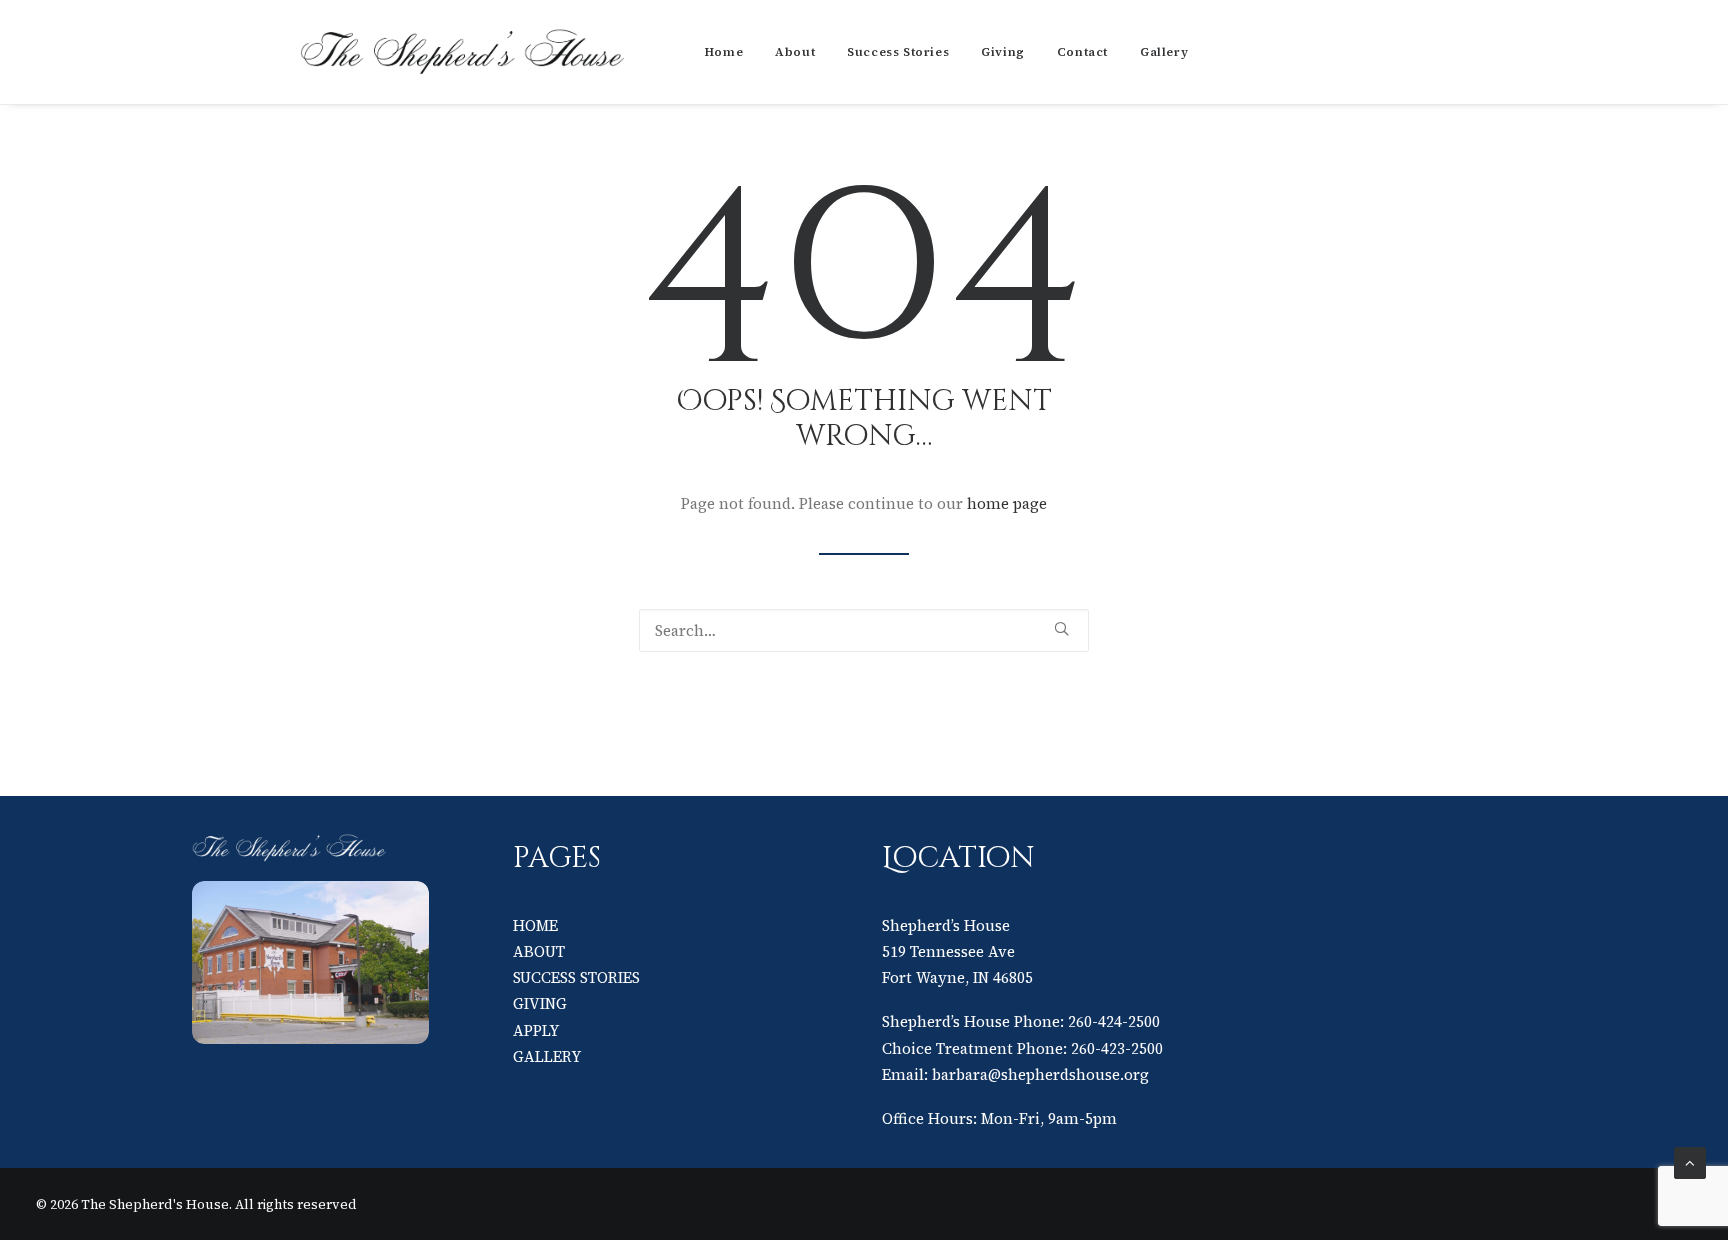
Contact (1082, 52)
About (795, 52)
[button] (1061, 628)
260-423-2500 (1117, 1048)
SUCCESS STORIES (576, 977)
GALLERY (547, 1056)
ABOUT (539, 951)
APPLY (536, 1030)
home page (1007, 503)
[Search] (864, 630)
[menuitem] (724, 52)
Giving (1003, 52)
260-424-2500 (1114, 1021)
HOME (535, 925)
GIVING (540, 1003)
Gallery (1164, 52)
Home (724, 52)
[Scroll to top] (1690, 1161)
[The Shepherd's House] (464, 52)
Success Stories (898, 52)
